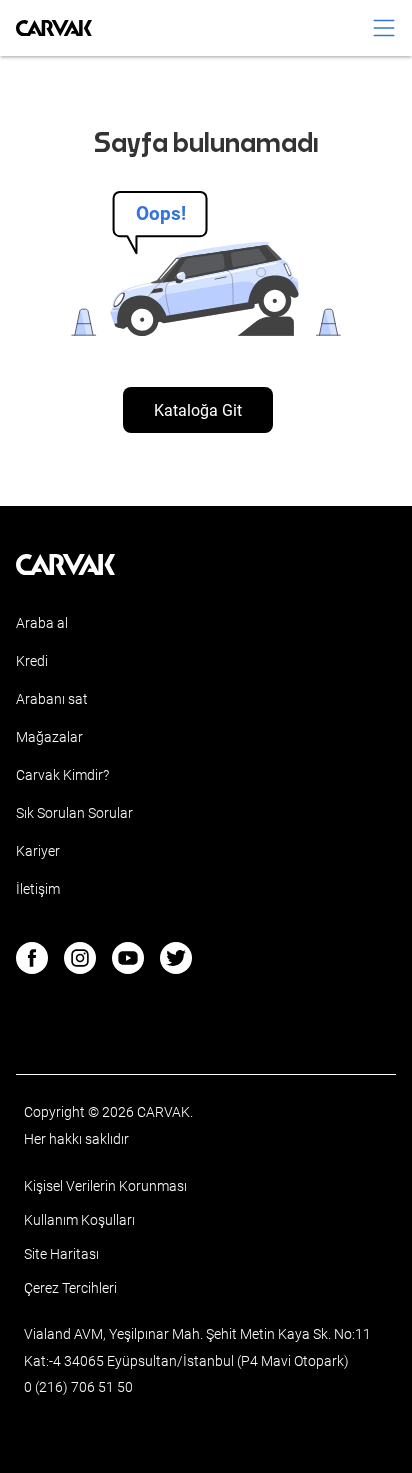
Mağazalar (49, 737)
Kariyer (38, 851)
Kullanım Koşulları (79, 1220)
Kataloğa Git (198, 410)
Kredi (32, 661)
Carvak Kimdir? (62, 775)
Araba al (42, 623)
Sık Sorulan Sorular (74, 813)
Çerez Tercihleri (70, 1288)
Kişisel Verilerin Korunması (105, 1186)
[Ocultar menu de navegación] (384, 28)
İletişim (38, 889)
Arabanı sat (52, 699)
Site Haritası (61, 1254)
